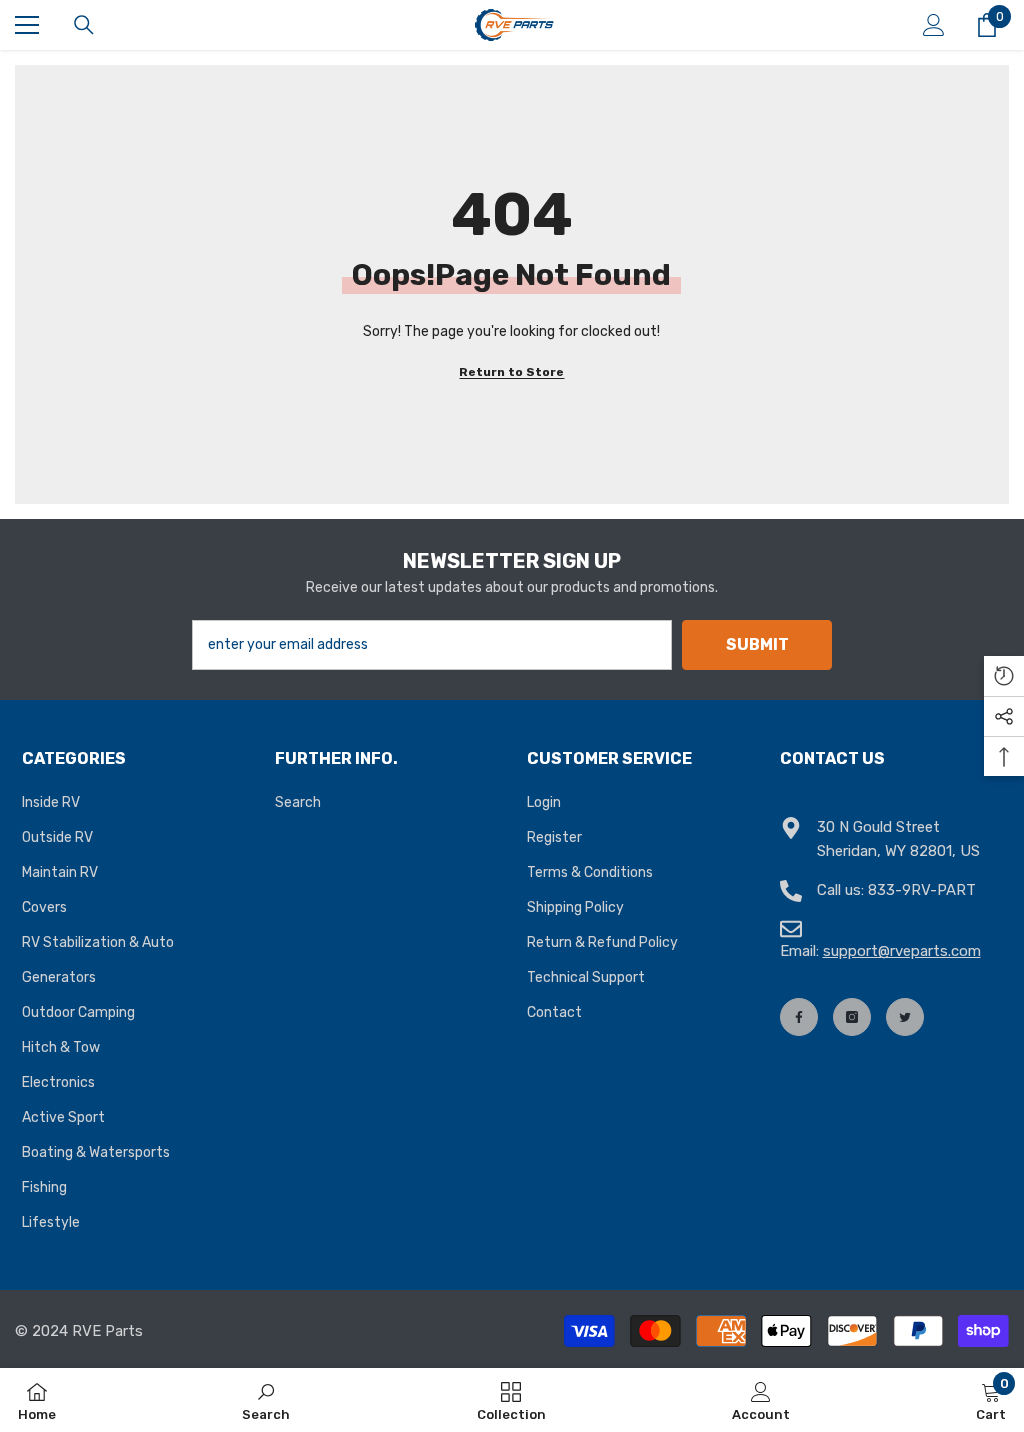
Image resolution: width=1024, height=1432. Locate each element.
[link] (266, 1400)
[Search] (84, 25)
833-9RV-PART (922, 890)
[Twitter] (905, 1017)
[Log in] (934, 25)
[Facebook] (799, 1017)
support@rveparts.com (902, 951)
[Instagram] (852, 1017)
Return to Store (511, 372)
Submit (757, 644)
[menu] (27, 25)
